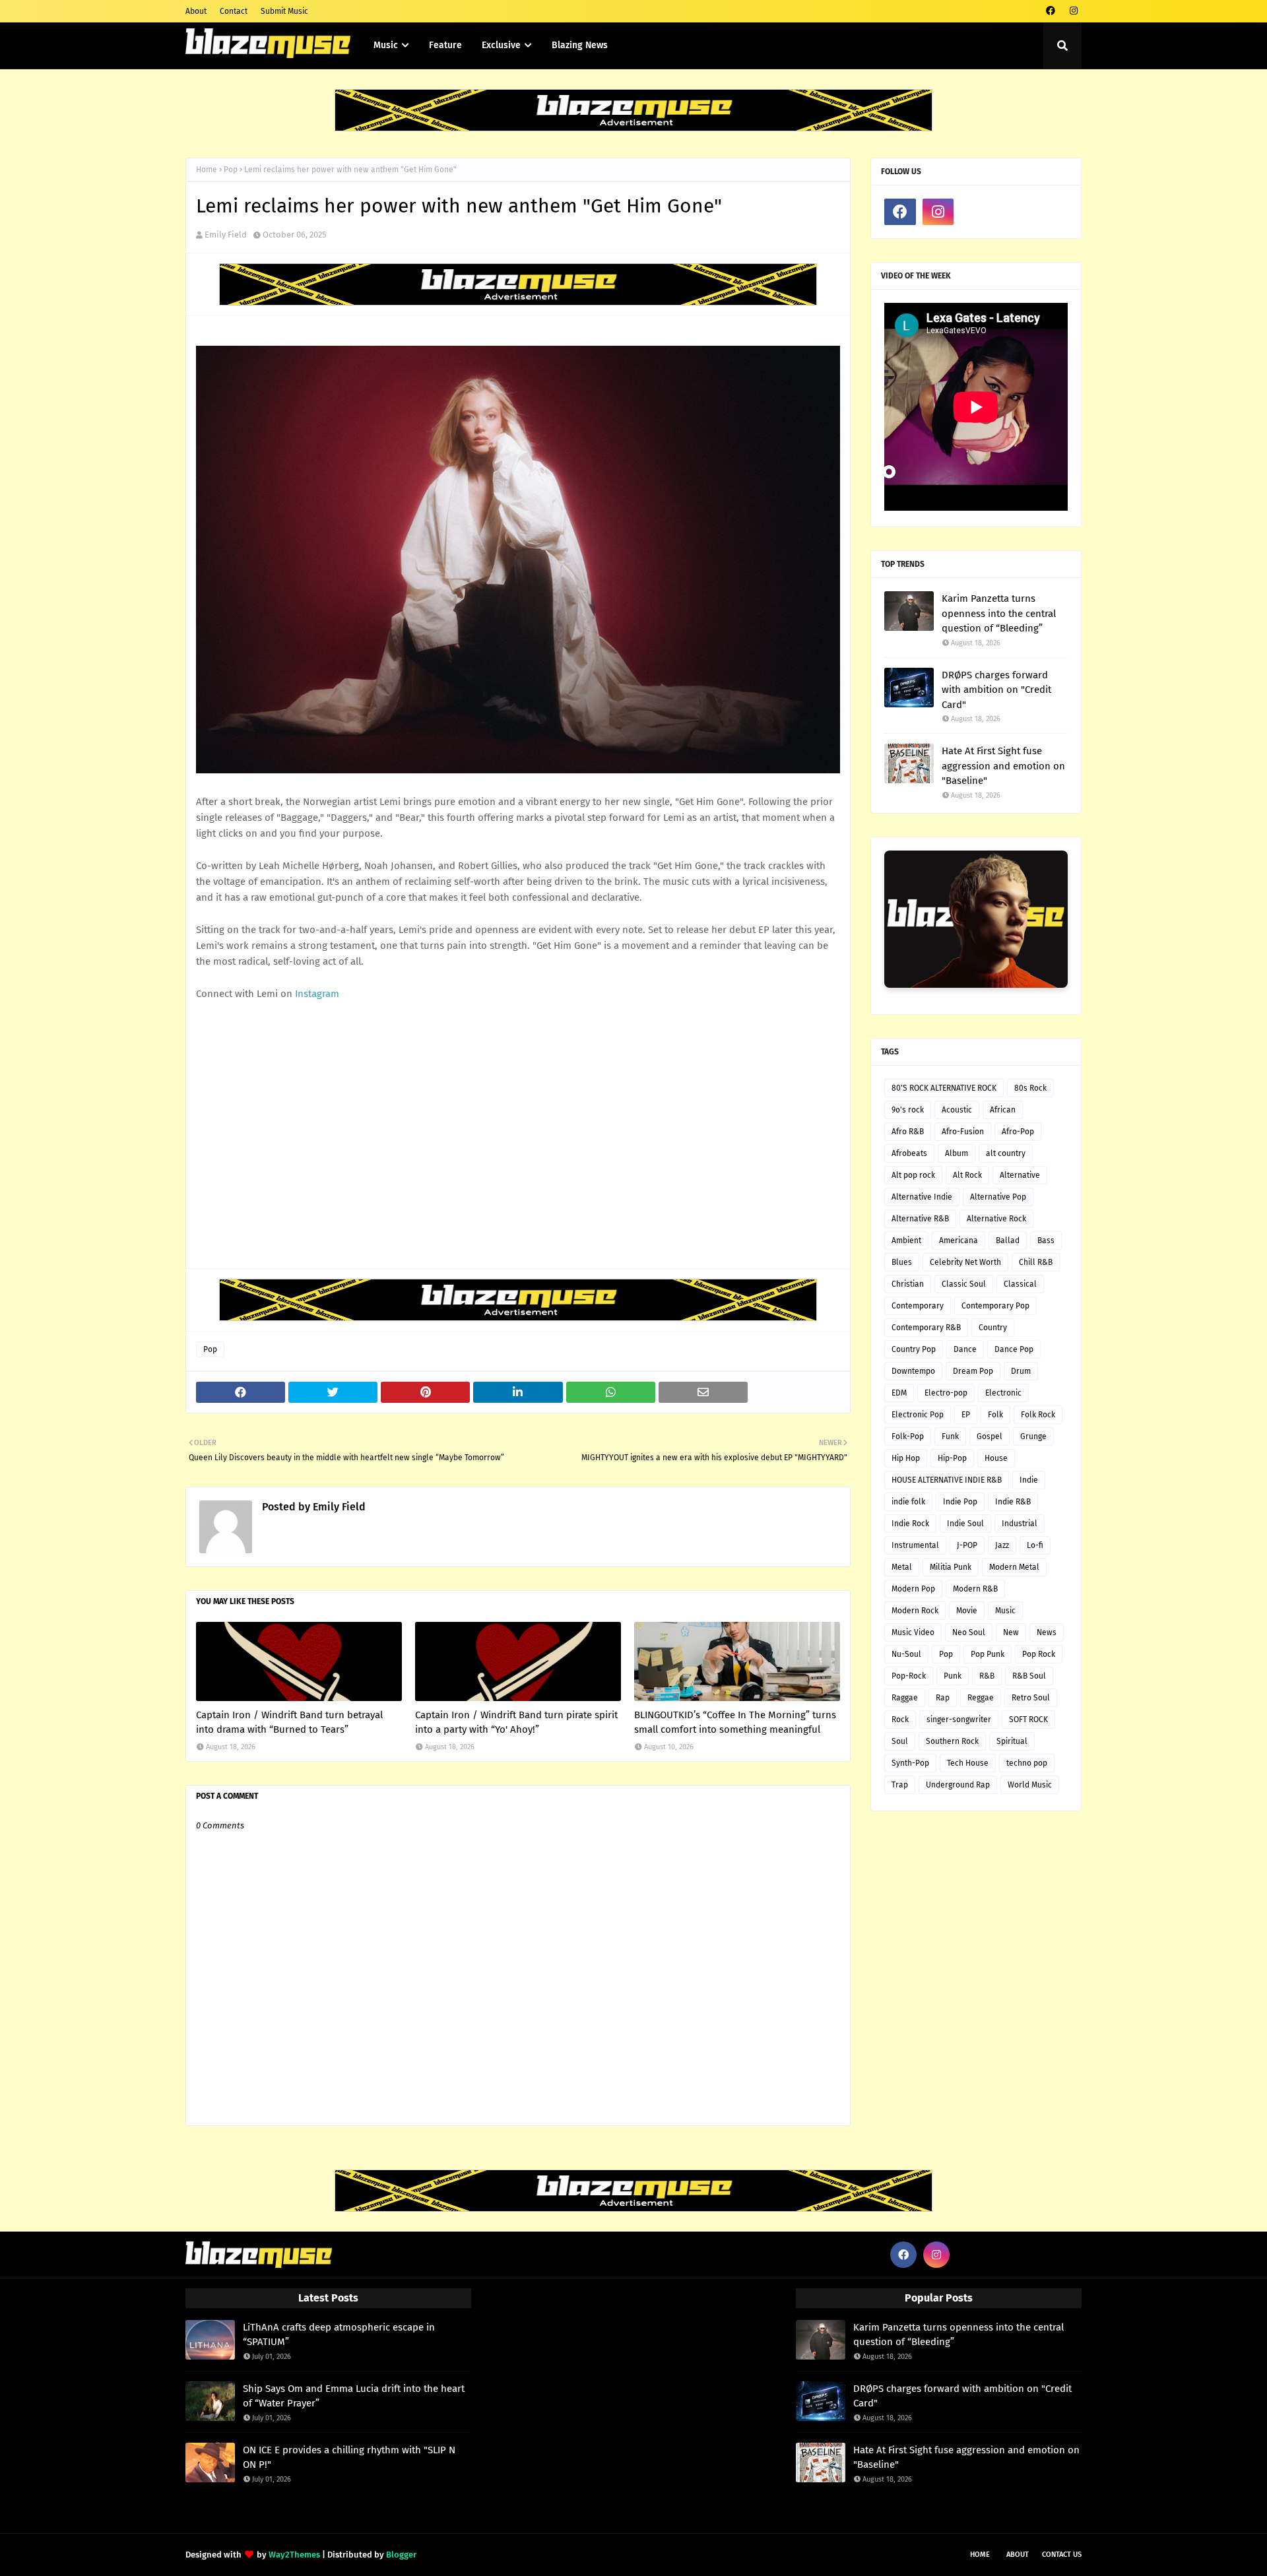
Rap (943, 1698)
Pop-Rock (909, 1676)
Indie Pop (960, 1502)
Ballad (1008, 1240)
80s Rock (1030, 1088)
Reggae (981, 1698)
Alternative (1020, 1175)
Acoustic (957, 1110)
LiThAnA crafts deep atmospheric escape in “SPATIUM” (339, 2335)
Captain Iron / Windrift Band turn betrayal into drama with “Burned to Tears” (289, 1723)
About (196, 11)
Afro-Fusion (963, 1132)
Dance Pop (1014, 1349)
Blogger (401, 2555)
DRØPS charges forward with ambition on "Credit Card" (996, 690)
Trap (900, 1785)
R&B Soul (1029, 1676)
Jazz (1002, 1545)
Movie (967, 1611)
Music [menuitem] (386, 45)
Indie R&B (1013, 1502)
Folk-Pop (908, 1436)
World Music (1030, 1785)
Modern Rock (915, 1611)
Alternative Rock (996, 1219)
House (996, 1458)
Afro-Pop (1018, 1132)
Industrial (1020, 1524)
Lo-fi (1035, 1545)
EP (966, 1415)
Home (207, 170)
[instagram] (1073, 11)
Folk (995, 1415)
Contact (234, 11)
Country (993, 1328)
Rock (900, 1720)
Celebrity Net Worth (965, 1262)
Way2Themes (294, 2555)
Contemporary (918, 1306)
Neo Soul (969, 1632)
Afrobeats (909, 1153)
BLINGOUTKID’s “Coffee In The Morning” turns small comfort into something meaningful (735, 1723)
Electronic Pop (918, 1415)
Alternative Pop (998, 1197)
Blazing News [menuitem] (580, 45)
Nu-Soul (906, 1654)
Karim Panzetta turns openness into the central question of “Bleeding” (999, 613)
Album (957, 1153)
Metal (902, 1567)
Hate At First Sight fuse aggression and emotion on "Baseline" (1003, 766)
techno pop (1027, 1763)
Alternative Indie (922, 1197)
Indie (1029, 1480)
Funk (950, 1436)
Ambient (906, 1240)
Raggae (905, 1698)
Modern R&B (975, 1589)
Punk (953, 1676)
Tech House (968, 1763)
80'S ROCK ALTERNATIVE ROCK (944, 1088)
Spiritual (1012, 1741)
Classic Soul (964, 1284)
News (1047, 1632)
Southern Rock (952, 1741)
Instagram (317, 994)
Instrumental (915, 1545)
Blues (902, 1262)
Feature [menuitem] (445, 45)
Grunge (1033, 1436)
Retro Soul (1031, 1698)
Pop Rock (1039, 1654)
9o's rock (908, 1110)
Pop (231, 170)
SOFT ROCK (1028, 1720)
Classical (1020, 1284)
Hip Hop (906, 1458)
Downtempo (913, 1371)
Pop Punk (988, 1654)
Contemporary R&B (926, 1328)
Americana (958, 1240)
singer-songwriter (959, 1720)
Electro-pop (946, 1393)
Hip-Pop (952, 1458)
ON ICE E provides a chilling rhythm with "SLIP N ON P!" (349, 2458)
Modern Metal (1014, 1567)
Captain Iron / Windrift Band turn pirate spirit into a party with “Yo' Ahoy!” (516, 1723)
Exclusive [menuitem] (501, 45)
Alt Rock (967, 1175)
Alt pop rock (913, 1175)
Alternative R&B (920, 1219)
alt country (1006, 1153)
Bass (1046, 1240)
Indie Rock (910, 1524)
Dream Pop (973, 1371)
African (1003, 1110)
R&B (987, 1676)
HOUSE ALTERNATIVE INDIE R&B (947, 1480)
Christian (908, 1284)
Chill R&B (1036, 1262)
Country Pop (914, 1349)
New (1011, 1632)
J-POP (967, 1545)
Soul (900, 1741)
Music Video (913, 1632)
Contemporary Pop (995, 1306)
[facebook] (1050, 11)
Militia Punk (951, 1567)
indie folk (908, 1502)
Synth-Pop (910, 1763)
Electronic (1003, 1393)
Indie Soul (965, 1524)
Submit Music (284, 11)
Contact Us (1062, 2555)
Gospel (990, 1436)
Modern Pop (913, 1589)
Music (1005, 1611)
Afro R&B (908, 1132)
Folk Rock (1038, 1415)
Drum (1021, 1371)
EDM (899, 1393)
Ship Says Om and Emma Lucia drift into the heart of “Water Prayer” (354, 2396)
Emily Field (226, 235)
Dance (965, 1349)
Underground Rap (958, 1785)
